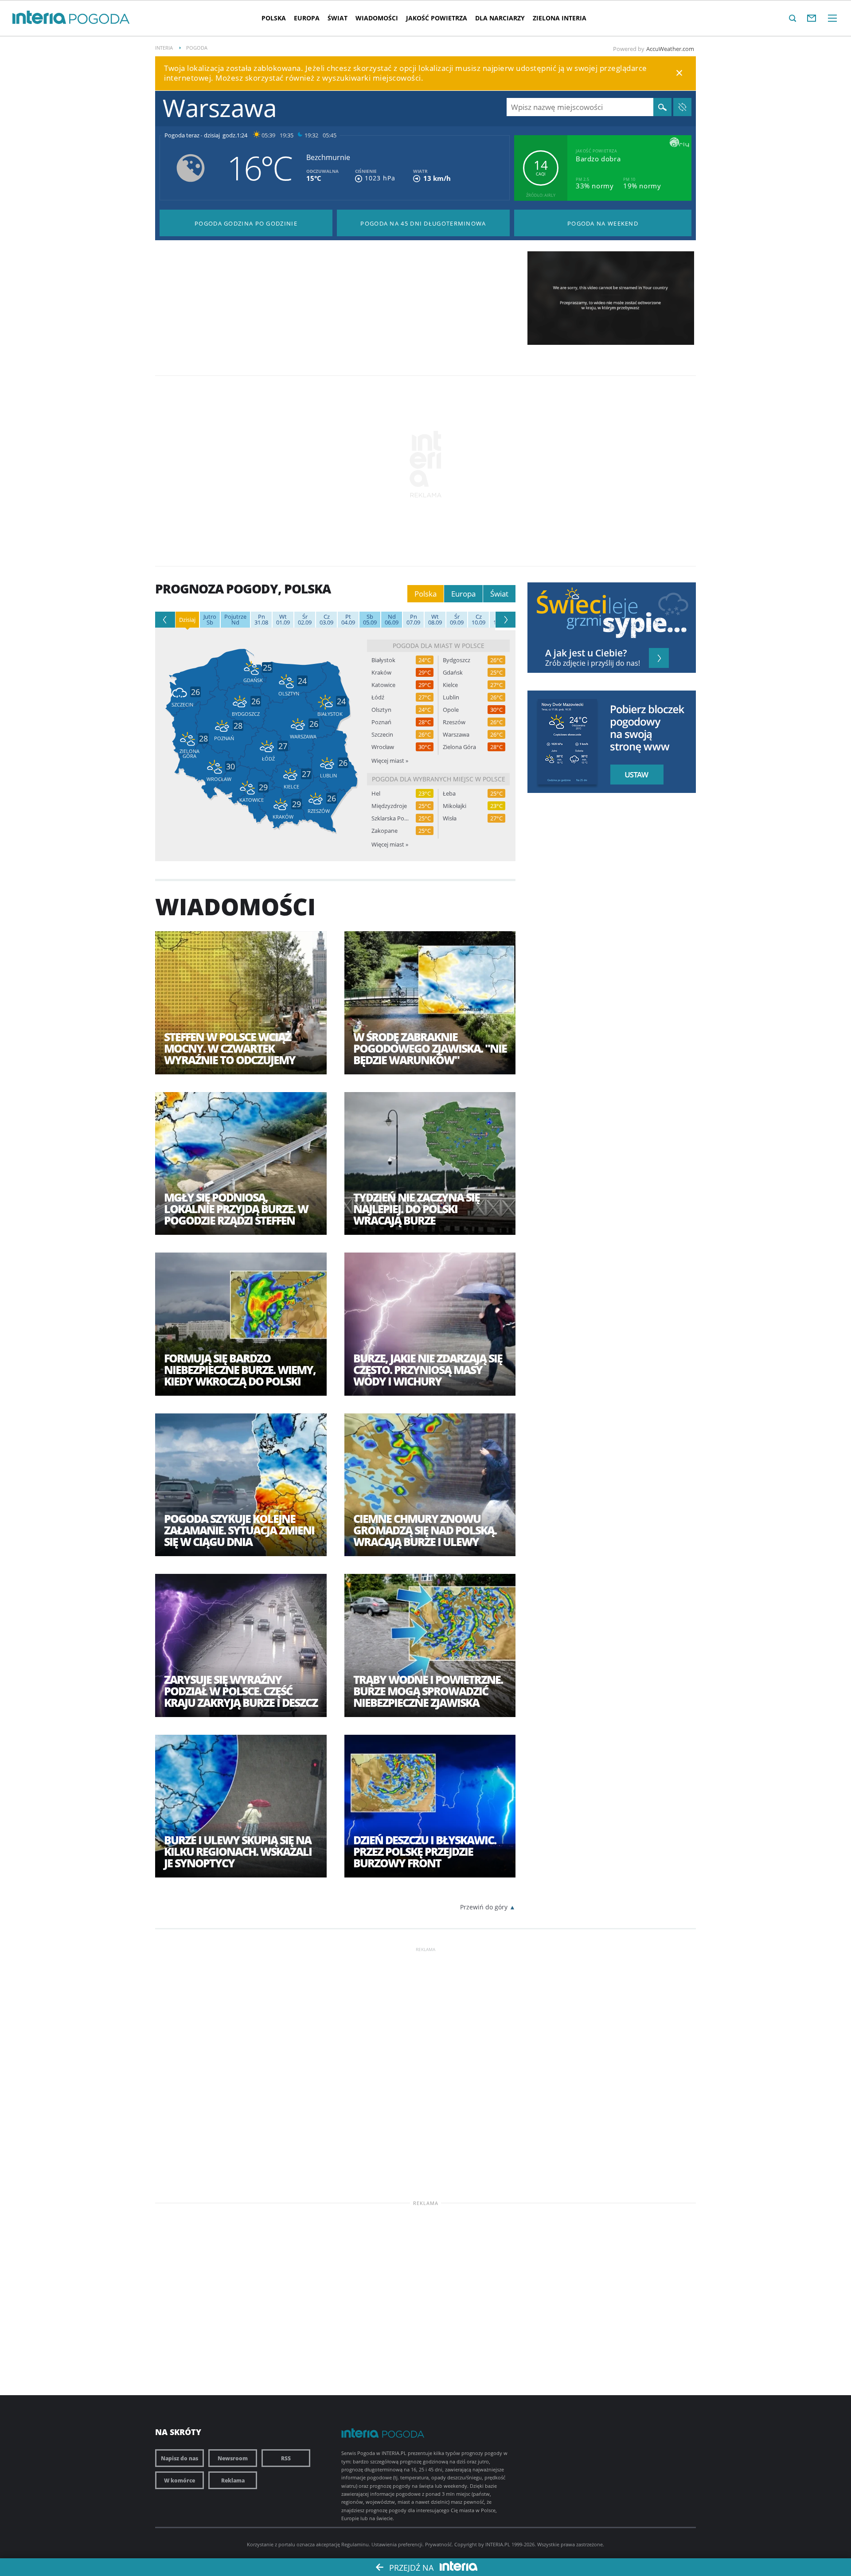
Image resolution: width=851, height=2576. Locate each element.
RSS (286, 2458)
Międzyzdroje (389, 806)
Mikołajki (455, 806)
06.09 (392, 620)
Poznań (381, 722)
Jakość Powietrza (437, 18)
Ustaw (634, 775)
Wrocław (383, 747)
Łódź (378, 697)
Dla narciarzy (500, 18)
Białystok (383, 660)
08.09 (435, 620)
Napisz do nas (180, 2458)
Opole (451, 710)
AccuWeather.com (670, 49)
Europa (307, 18)
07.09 (413, 620)
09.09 (457, 620)
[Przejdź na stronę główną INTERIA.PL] (39, 18)
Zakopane (385, 831)
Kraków (381, 673)
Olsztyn (381, 710)
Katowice (383, 685)
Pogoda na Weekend (603, 223)
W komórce (180, 2480)
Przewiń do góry (484, 1907)
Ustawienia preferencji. (398, 2544)
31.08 (261, 620)
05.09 (370, 620)
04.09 (348, 620)
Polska (274, 18)
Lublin (451, 697)
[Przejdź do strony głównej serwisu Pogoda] (100, 19)
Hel (376, 794)
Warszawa (456, 735)
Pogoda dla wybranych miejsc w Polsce (439, 779)
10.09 (478, 620)
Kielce (450, 685)
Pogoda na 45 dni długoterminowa (423, 223)
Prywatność (438, 2544)
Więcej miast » (390, 761)
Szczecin (382, 735)
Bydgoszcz (457, 660)
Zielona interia (560, 18)
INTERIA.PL (498, 2544)
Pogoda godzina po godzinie (246, 223)
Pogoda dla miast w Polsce (439, 646)
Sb (210, 620)
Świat (338, 18)
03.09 (326, 620)
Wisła (450, 818)
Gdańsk (453, 673)
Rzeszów (454, 722)
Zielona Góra (459, 747)
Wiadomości (377, 18)
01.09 (283, 620)
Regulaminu (355, 2544)
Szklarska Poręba (390, 818)
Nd (235, 620)
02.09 (305, 620)
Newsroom (233, 2458)
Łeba (449, 794)
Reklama (233, 2480)
